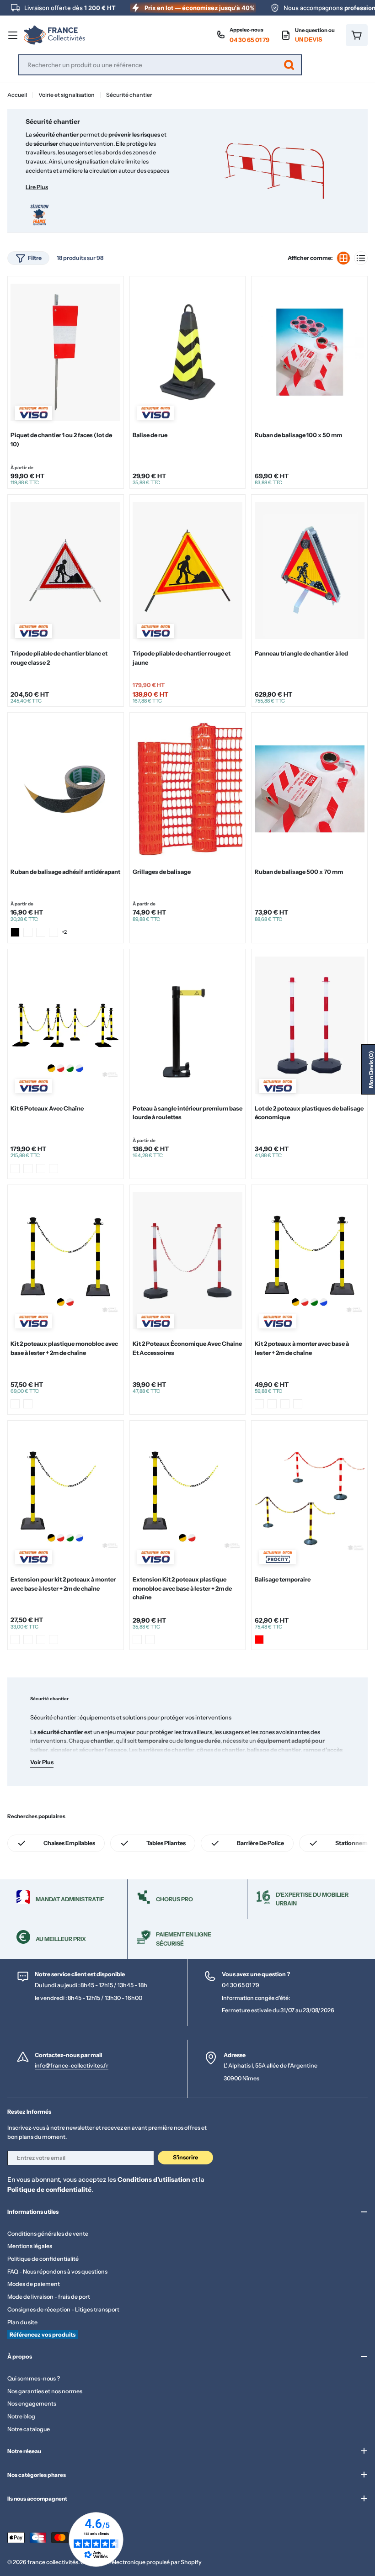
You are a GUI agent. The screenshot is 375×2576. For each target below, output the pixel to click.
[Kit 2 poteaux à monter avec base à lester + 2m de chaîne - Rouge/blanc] (285, 1404)
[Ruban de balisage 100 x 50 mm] (310, 352)
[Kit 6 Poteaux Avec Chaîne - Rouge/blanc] (15, 1169)
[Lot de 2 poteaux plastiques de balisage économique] (310, 1025)
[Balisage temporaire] (310, 1497)
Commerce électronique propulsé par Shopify (141, 2562)
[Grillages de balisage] (187, 789)
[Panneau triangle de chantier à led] (310, 571)
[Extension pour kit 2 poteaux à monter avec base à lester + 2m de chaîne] (65, 1497)
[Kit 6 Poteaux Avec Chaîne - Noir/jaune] (41, 1169)
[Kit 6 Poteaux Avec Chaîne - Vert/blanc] (54, 1169)
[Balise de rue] (187, 352)
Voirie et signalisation (67, 95)
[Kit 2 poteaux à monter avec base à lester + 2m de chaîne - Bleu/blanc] (259, 1404)
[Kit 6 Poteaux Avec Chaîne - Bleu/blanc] (28, 1169)
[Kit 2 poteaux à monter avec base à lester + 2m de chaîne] (310, 1261)
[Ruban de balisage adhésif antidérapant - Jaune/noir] (28, 932)
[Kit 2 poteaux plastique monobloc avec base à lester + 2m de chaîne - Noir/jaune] (15, 1404)
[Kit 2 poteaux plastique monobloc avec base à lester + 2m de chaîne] (65, 1261)
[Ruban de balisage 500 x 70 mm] (310, 789)
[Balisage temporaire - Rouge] (259, 1640)
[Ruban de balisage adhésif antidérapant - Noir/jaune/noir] (41, 932)
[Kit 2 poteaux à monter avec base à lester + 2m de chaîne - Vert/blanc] (298, 1404)
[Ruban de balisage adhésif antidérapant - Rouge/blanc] (54, 932)
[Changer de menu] (13, 35)
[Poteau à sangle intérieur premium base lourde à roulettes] (187, 1025)
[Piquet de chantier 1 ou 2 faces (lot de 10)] (65, 352)
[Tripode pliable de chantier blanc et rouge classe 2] (65, 571)
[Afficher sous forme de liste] (361, 258)
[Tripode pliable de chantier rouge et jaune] (187, 571)
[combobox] (160, 65)
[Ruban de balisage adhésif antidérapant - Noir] (15, 932)
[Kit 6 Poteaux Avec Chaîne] (65, 1025)
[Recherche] (289, 65)
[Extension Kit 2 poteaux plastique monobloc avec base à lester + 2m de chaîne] (187, 1497)
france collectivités (53, 2562)
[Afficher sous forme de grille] (343, 258)
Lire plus (37, 187)
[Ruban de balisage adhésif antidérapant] (65, 789)
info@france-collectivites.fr (72, 2066)
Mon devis (371, 1069)
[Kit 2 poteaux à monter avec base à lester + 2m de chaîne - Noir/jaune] (272, 1404)
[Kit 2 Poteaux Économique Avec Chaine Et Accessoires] (187, 1261)
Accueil (17, 95)
